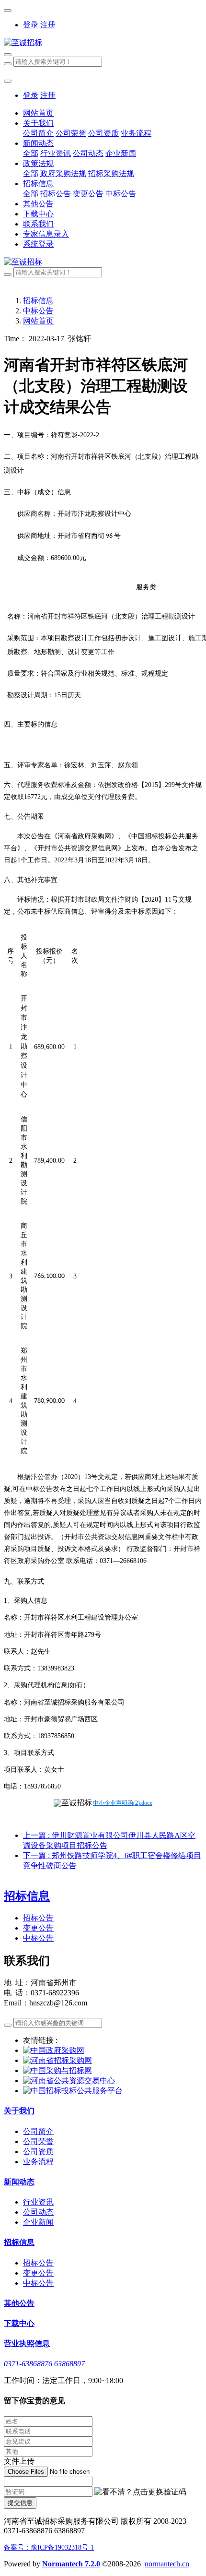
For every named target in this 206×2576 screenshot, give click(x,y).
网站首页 (38, 113)
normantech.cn (167, 2564)
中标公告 (38, 311)
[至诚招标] (103, 43)
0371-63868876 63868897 (44, 2364)
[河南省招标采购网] (57, 2060)
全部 (31, 153)
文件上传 (19, 2461)
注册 (48, 25)
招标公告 (38, 1918)
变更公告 (38, 1928)
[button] (140, 2492)
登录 (31, 25)
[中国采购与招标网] (57, 2070)
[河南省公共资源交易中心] (69, 2081)
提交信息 (20, 2503)
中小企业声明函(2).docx (123, 1803)
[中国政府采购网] (54, 2050)
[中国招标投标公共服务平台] (73, 2091)
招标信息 (38, 301)
